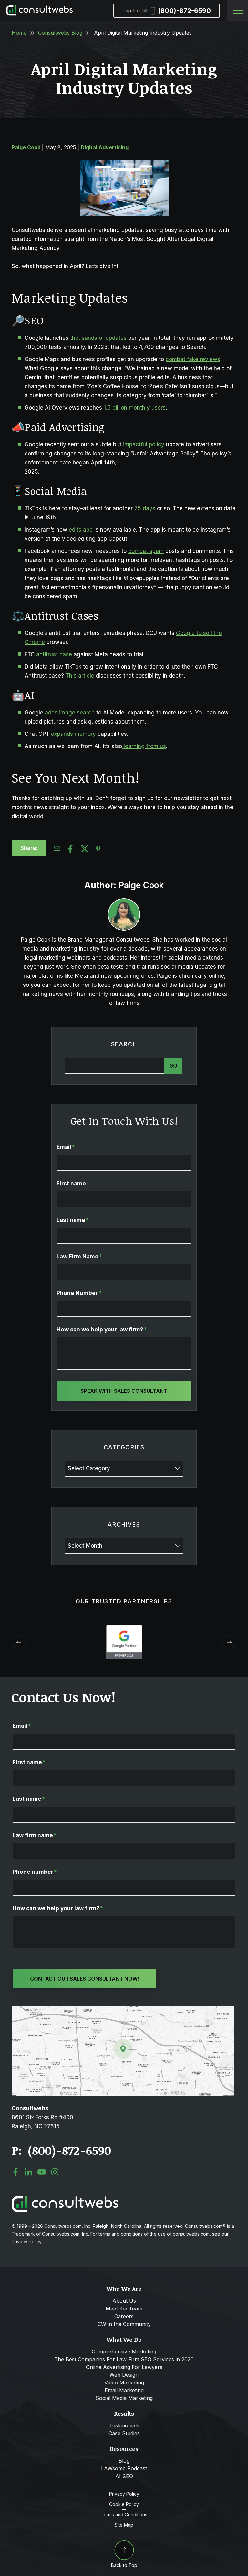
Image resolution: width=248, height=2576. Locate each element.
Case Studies (124, 2433)
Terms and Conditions (124, 2515)
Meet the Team (124, 2309)
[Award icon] (124, 1628)
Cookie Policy (124, 2504)
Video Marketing (124, 2383)
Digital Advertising (105, 147)
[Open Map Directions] (123, 2009)
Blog (124, 2461)
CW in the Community (124, 2324)
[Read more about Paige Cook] (124, 914)
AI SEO (124, 2476)
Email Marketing (124, 2390)
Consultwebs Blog (60, 33)
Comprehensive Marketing (124, 2352)
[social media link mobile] (15, 2172)
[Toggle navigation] (238, 10)
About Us (124, 2301)
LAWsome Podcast (124, 2468)
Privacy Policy (124, 2494)
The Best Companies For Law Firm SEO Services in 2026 (124, 2359)
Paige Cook (26, 147)
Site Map (124, 2525)
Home (19, 33)
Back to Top (124, 2565)
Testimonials (124, 2425)
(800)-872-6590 (167, 11)
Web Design (124, 2375)
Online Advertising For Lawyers (124, 2367)
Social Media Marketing (124, 2398)
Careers (124, 2316)
